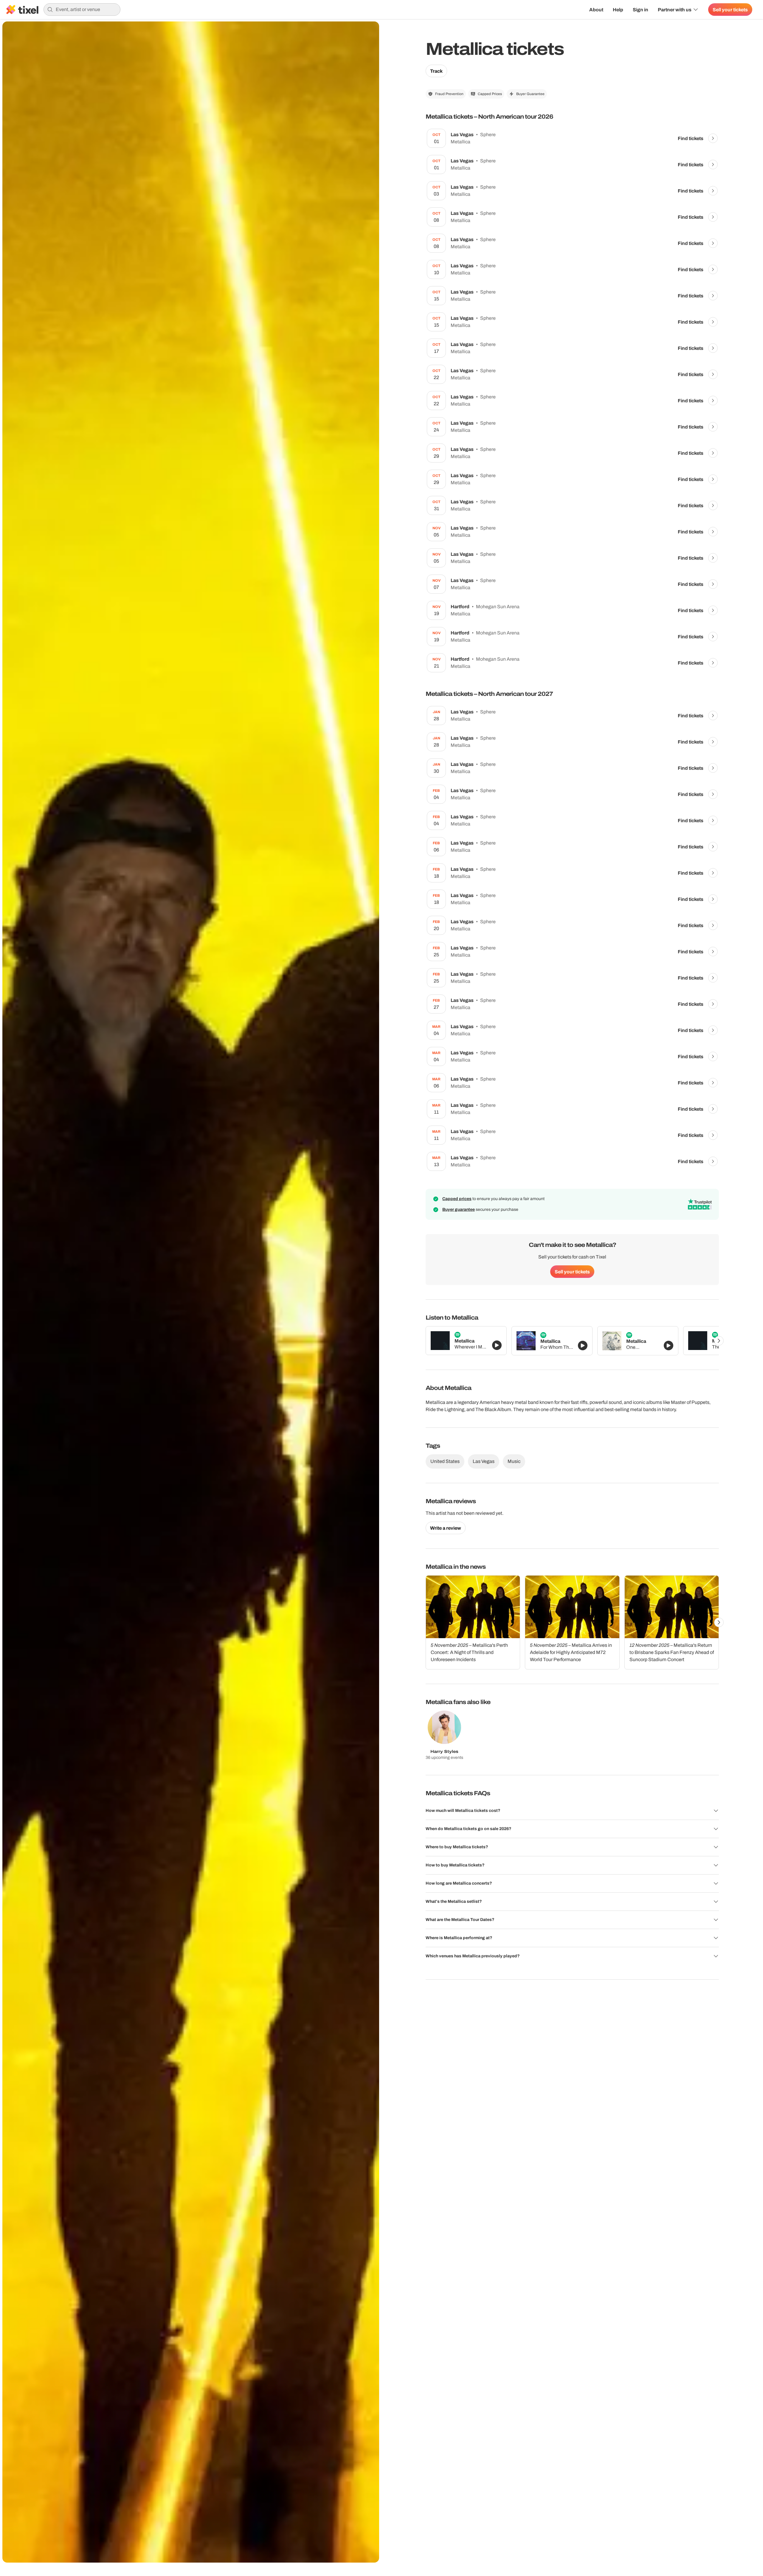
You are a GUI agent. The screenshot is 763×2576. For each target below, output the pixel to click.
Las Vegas (484, 1461)
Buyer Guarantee (530, 94)
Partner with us (675, 10)
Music (514, 1461)
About (596, 10)
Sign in (641, 10)
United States (445, 1461)
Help (618, 10)
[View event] (713, 138)
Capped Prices (490, 94)
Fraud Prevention (449, 94)
